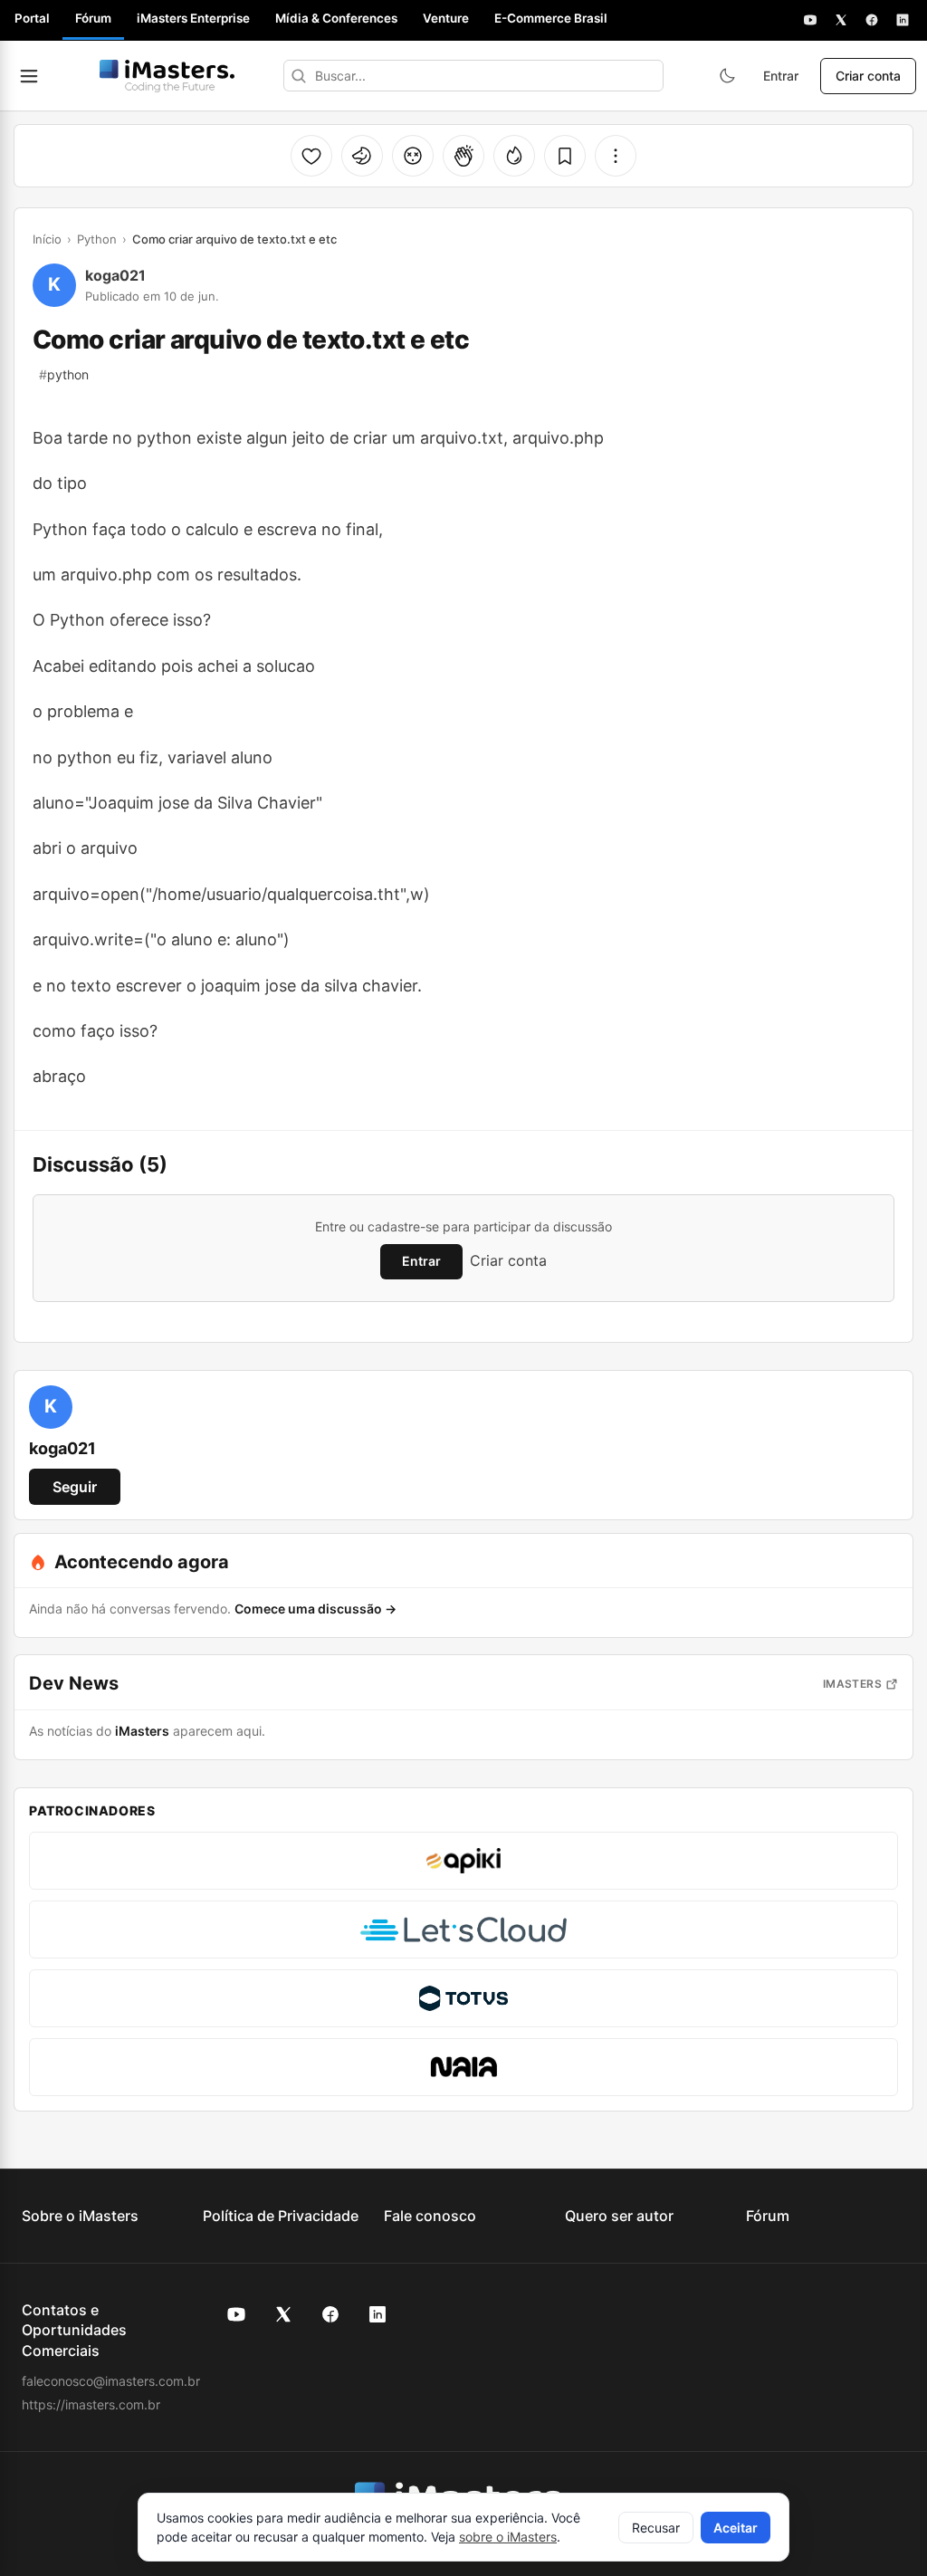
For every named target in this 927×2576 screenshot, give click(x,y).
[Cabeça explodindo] (413, 156)
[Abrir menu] (29, 76)
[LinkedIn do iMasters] (377, 2314)
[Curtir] (311, 156)
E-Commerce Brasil (551, 18)
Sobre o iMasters (80, 2216)
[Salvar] (565, 156)
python (64, 374)
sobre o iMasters (508, 2537)
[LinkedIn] (903, 20)
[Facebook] (872, 20)
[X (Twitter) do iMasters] (283, 2314)
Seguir (75, 1487)
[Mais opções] (616, 156)
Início (47, 239)
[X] (841, 20)
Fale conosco (430, 2216)
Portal (32, 18)
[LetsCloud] (463, 1930)
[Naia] (463, 2067)
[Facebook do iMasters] (330, 2314)
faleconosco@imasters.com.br (111, 2381)
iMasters (852, 1684)
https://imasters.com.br (91, 2404)
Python (97, 239)
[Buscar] (299, 76)
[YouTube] (810, 20)
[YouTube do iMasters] (236, 2314)
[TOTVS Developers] (463, 1998)
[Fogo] (514, 156)
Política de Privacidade (281, 2216)
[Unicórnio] (362, 156)
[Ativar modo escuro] (727, 76)
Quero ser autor (619, 2216)
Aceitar (736, 2528)
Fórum (93, 18)
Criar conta (868, 76)
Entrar (781, 76)
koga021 (115, 275)
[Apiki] (463, 1861)
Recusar (656, 2528)
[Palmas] (463, 156)
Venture (446, 18)
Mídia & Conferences (336, 18)
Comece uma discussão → (315, 1609)
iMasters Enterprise (193, 18)
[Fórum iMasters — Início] (167, 76)
